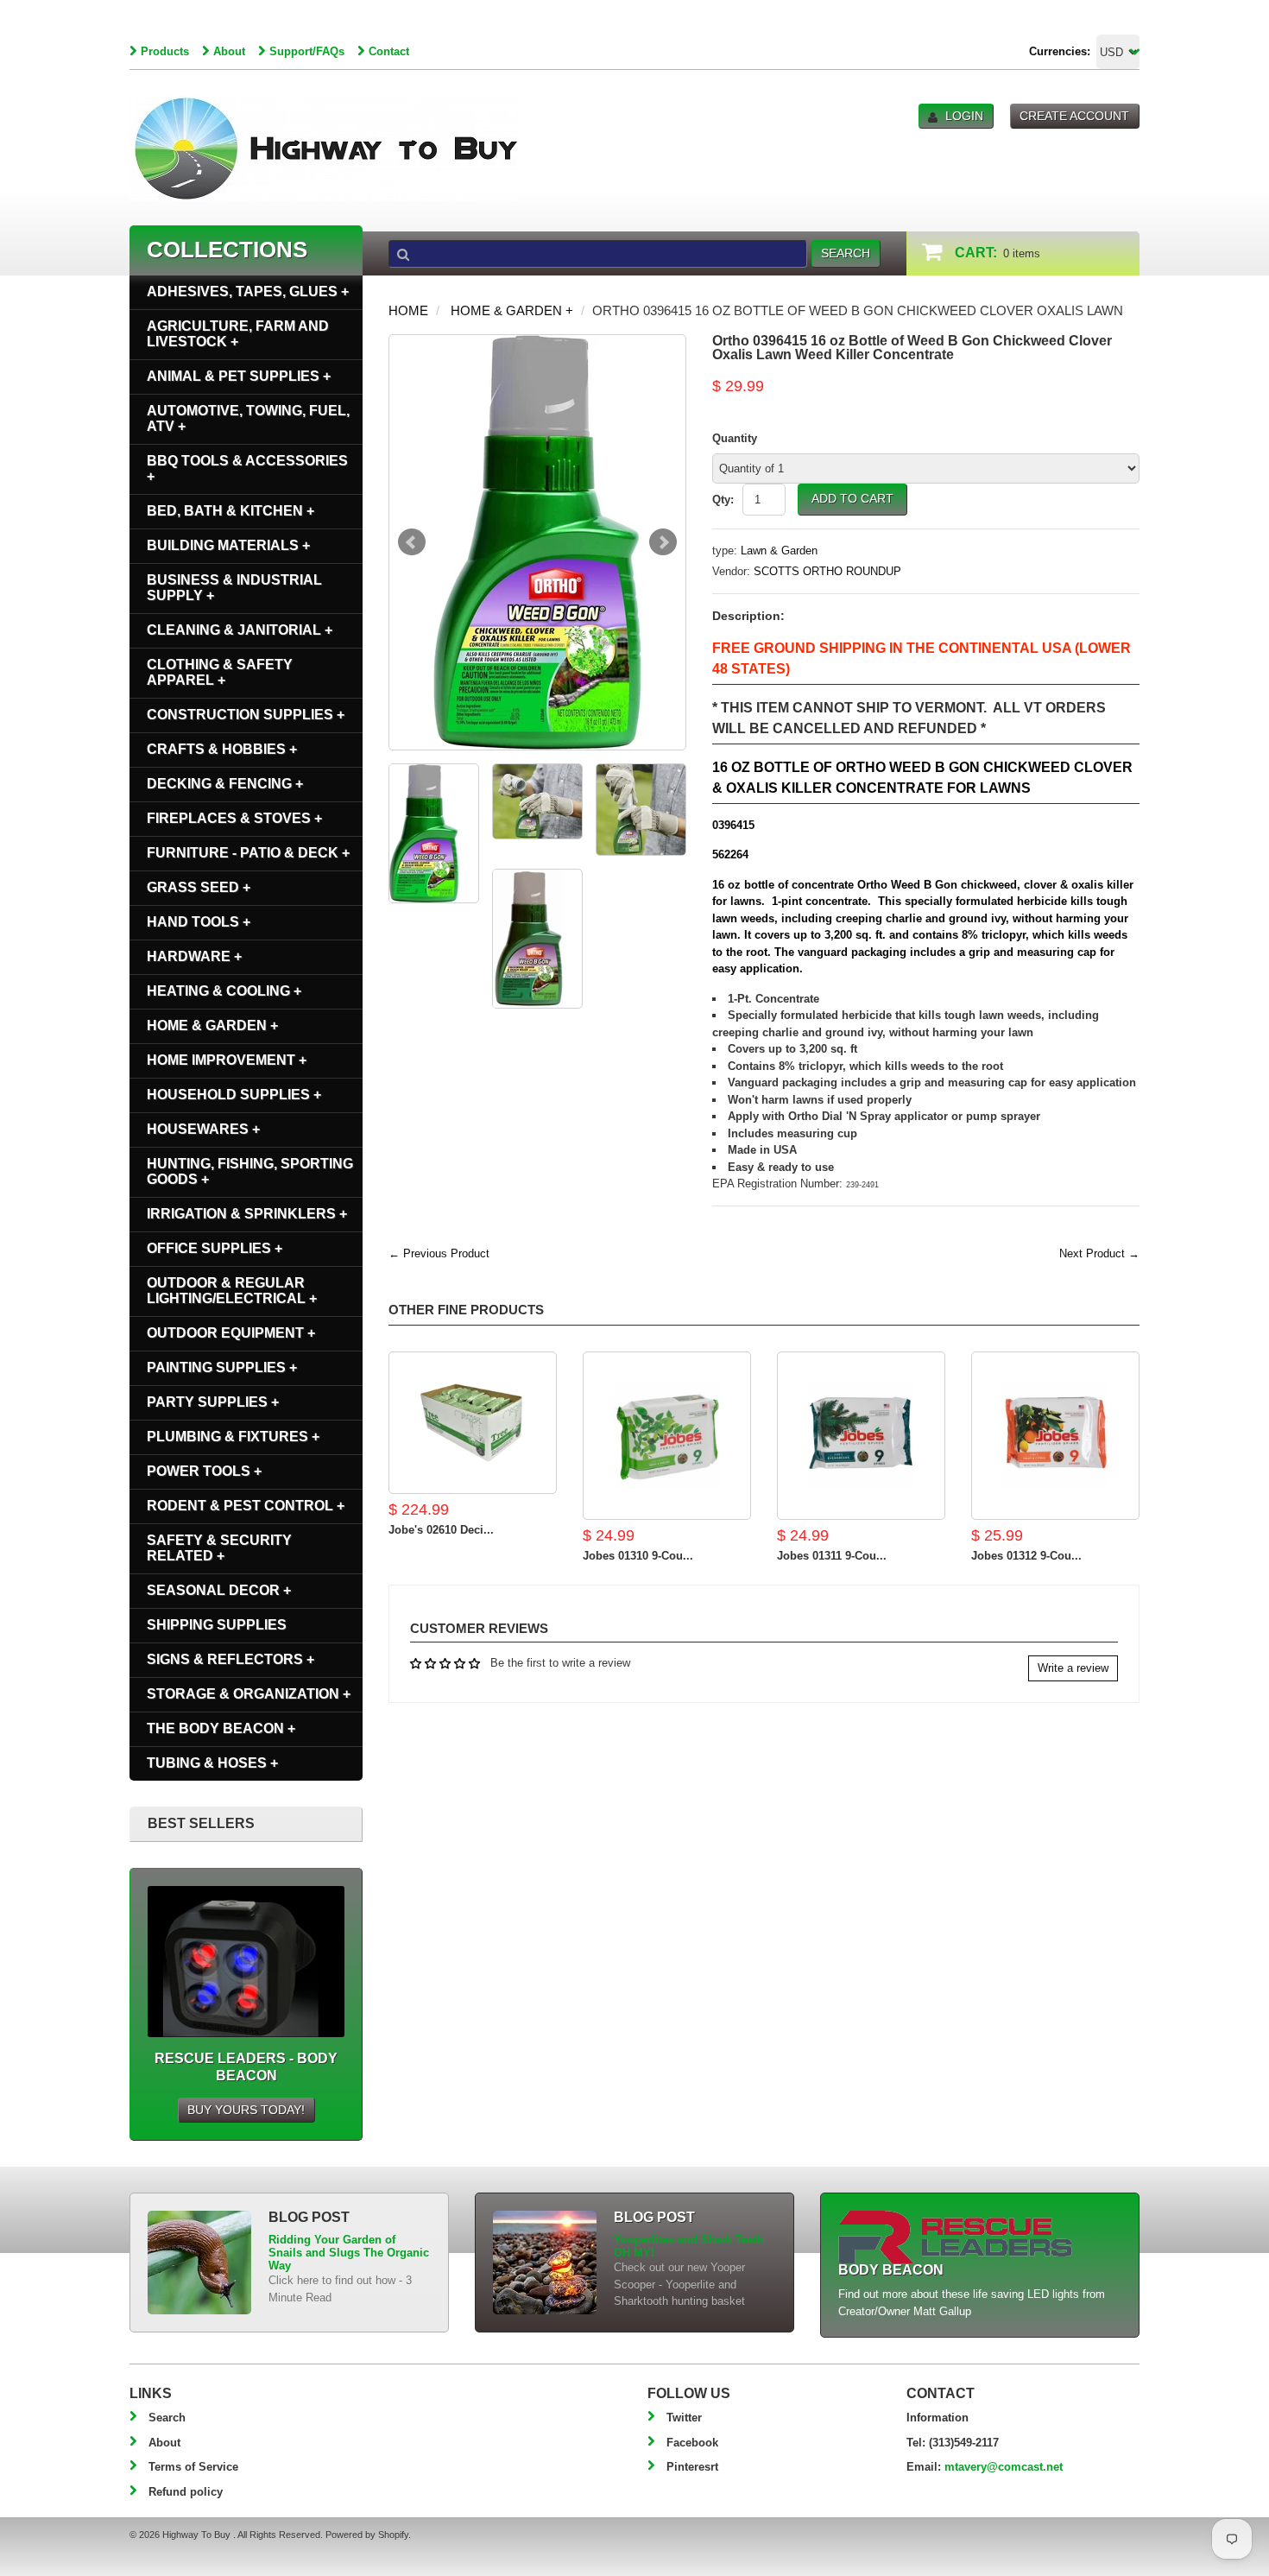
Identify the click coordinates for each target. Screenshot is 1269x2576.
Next (663, 542)
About (229, 51)
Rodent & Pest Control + (246, 1506)
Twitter (684, 2418)
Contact (389, 51)
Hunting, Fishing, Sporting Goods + (250, 1171)
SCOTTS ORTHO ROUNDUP (827, 571)
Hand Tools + (199, 922)
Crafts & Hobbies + (222, 749)
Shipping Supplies (217, 1625)
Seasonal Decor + (219, 1590)
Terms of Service (193, 2467)
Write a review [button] (1073, 1668)
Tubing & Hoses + (212, 1763)
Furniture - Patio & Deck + (248, 853)
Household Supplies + (234, 1095)
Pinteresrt (692, 2467)
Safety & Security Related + (219, 1548)
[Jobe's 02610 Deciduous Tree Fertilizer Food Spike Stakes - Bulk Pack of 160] (473, 1423)
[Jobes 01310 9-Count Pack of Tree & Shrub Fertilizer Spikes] (667, 1436)
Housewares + (203, 1129)
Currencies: (1060, 51)
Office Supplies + (215, 1248)
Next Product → (1099, 1253)
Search (167, 2418)
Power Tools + (204, 1471)
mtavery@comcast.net (1004, 2467)
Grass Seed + (199, 887)
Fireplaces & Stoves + (234, 818)
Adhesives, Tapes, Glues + (248, 291)
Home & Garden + (512, 310)
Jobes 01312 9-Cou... (1026, 1556)
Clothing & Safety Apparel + (220, 672)
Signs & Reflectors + (230, 1659)
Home (408, 310)
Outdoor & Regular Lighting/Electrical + (232, 1291)
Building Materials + (228, 545)
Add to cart (852, 498)
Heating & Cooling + (224, 991)
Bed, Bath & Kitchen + (230, 511)
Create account (1074, 116)
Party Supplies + (213, 1402)
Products (165, 51)
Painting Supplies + (222, 1367)
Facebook (692, 2443)
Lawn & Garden (779, 551)
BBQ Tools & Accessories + (247, 468)
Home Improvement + (227, 1060)
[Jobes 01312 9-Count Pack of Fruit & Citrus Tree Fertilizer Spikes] (1055, 1436)
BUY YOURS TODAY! (246, 2110)
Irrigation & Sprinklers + (247, 1214)
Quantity (735, 438)
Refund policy (186, 2492)
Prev (412, 542)
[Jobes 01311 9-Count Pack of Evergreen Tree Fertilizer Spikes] (861, 1436)
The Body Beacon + (221, 1728)
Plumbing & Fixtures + (233, 1437)
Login (964, 116)
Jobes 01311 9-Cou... (832, 1556)
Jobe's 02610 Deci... (441, 1530)
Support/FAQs (307, 51)
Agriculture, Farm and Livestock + (238, 334)
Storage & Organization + (249, 1694)
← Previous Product (439, 1253)
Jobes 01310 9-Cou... (638, 1556)
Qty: (723, 500)
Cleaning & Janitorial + (240, 630)
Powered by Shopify (367, 2535)
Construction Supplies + (246, 715)
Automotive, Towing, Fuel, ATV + (248, 418)
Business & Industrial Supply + (234, 588)
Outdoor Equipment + (231, 1333)
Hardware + (194, 956)
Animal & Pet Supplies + (239, 376)
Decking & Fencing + (225, 784)
